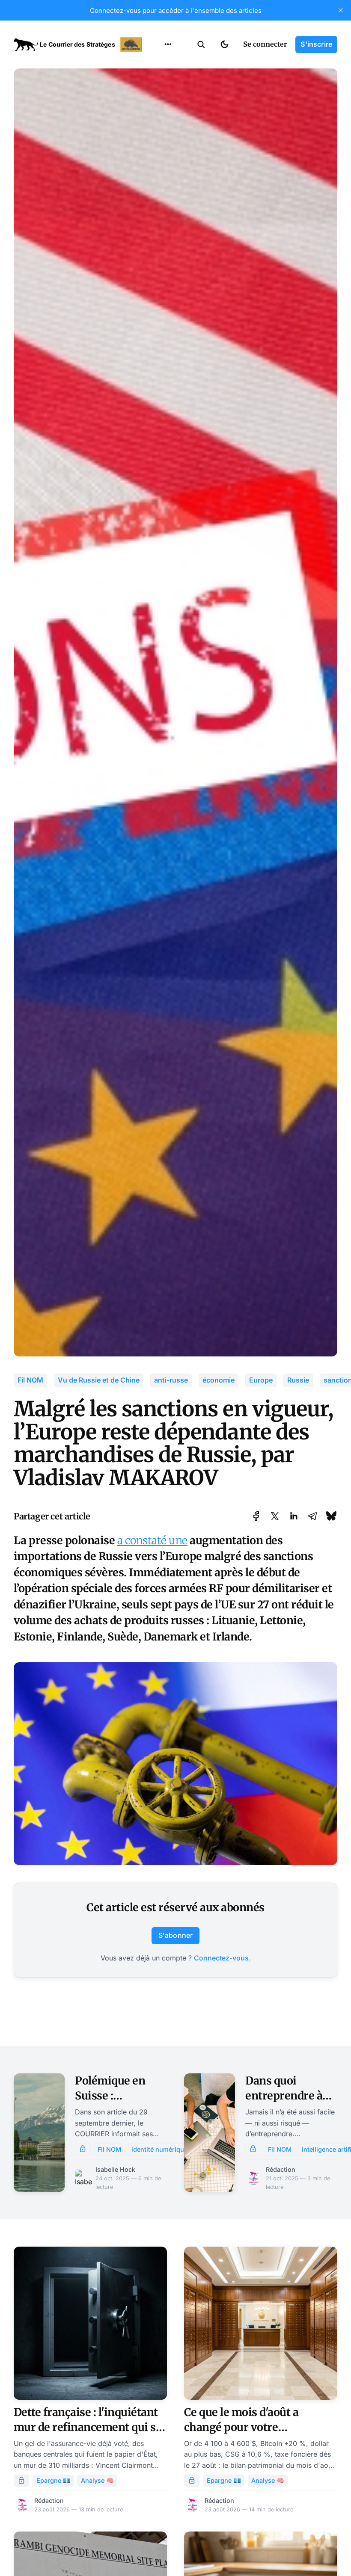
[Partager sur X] (275, 1516)
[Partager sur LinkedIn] (294, 1516)
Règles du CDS (168, 164)
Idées (155, 114)
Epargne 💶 (54, 2480)
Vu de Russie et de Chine (99, 1380)
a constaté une (152, 1540)
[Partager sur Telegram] (312, 1516)
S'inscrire (316, 44)
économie (219, 1380)
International (167, 81)
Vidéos (157, 148)
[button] (201, 44)
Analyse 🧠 (97, 2480)
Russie (298, 1380)
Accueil (157, 64)
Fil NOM (30, 1380)
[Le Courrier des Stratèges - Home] (79, 44)
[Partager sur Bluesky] (331, 1516)
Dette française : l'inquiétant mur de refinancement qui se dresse (88, 2427)
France (157, 98)
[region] (168, 44)
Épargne (159, 131)
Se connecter (265, 44)
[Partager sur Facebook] (256, 1516)
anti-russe (171, 1380)
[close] (341, 10)
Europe (261, 1380)
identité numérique (159, 2149)
